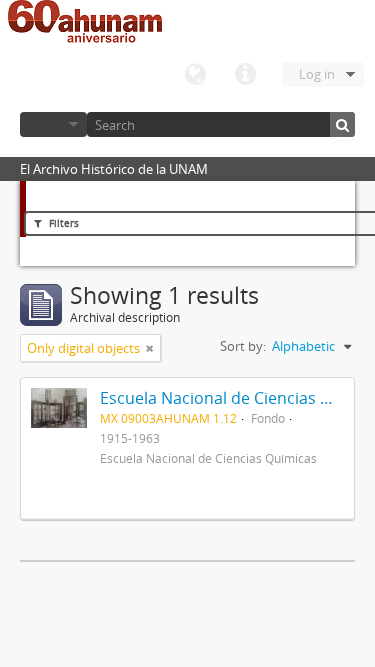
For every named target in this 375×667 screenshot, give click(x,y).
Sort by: (243, 346)
